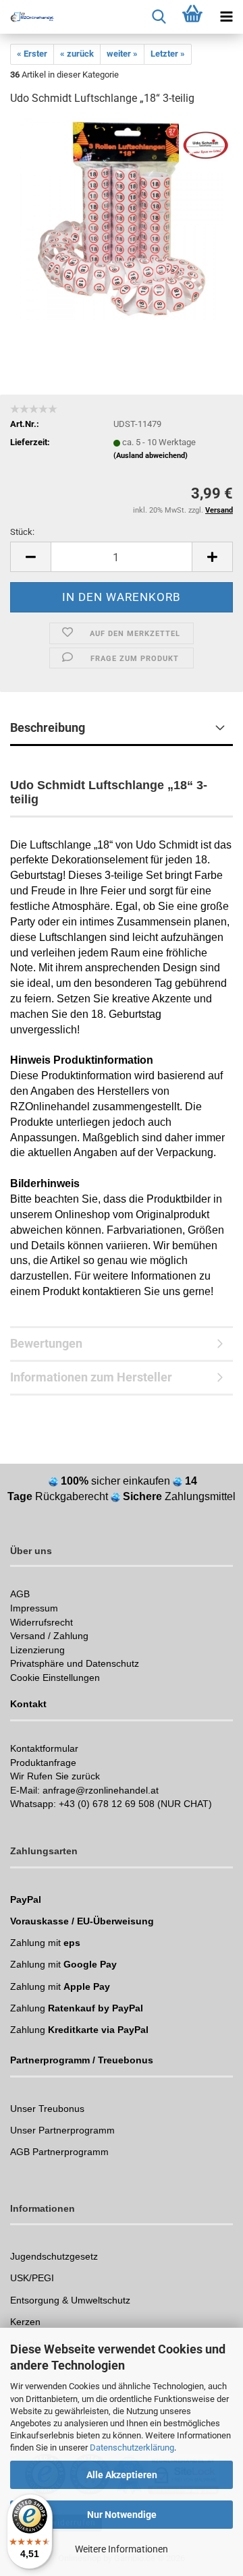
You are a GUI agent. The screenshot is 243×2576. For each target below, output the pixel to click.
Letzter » (168, 54)
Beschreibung (48, 727)
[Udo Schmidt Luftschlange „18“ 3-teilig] (122, 219)
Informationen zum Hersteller (91, 1377)
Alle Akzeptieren (122, 2475)
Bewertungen (46, 1343)
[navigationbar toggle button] (226, 17)
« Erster (32, 54)
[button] (30, 557)
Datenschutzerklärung (132, 2448)
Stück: (22, 532)
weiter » (122, 54)
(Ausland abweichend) (151, 456)
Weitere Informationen (122, 2549)
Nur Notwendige (122, 2515)
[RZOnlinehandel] (27, 17)
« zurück (77, 54)
